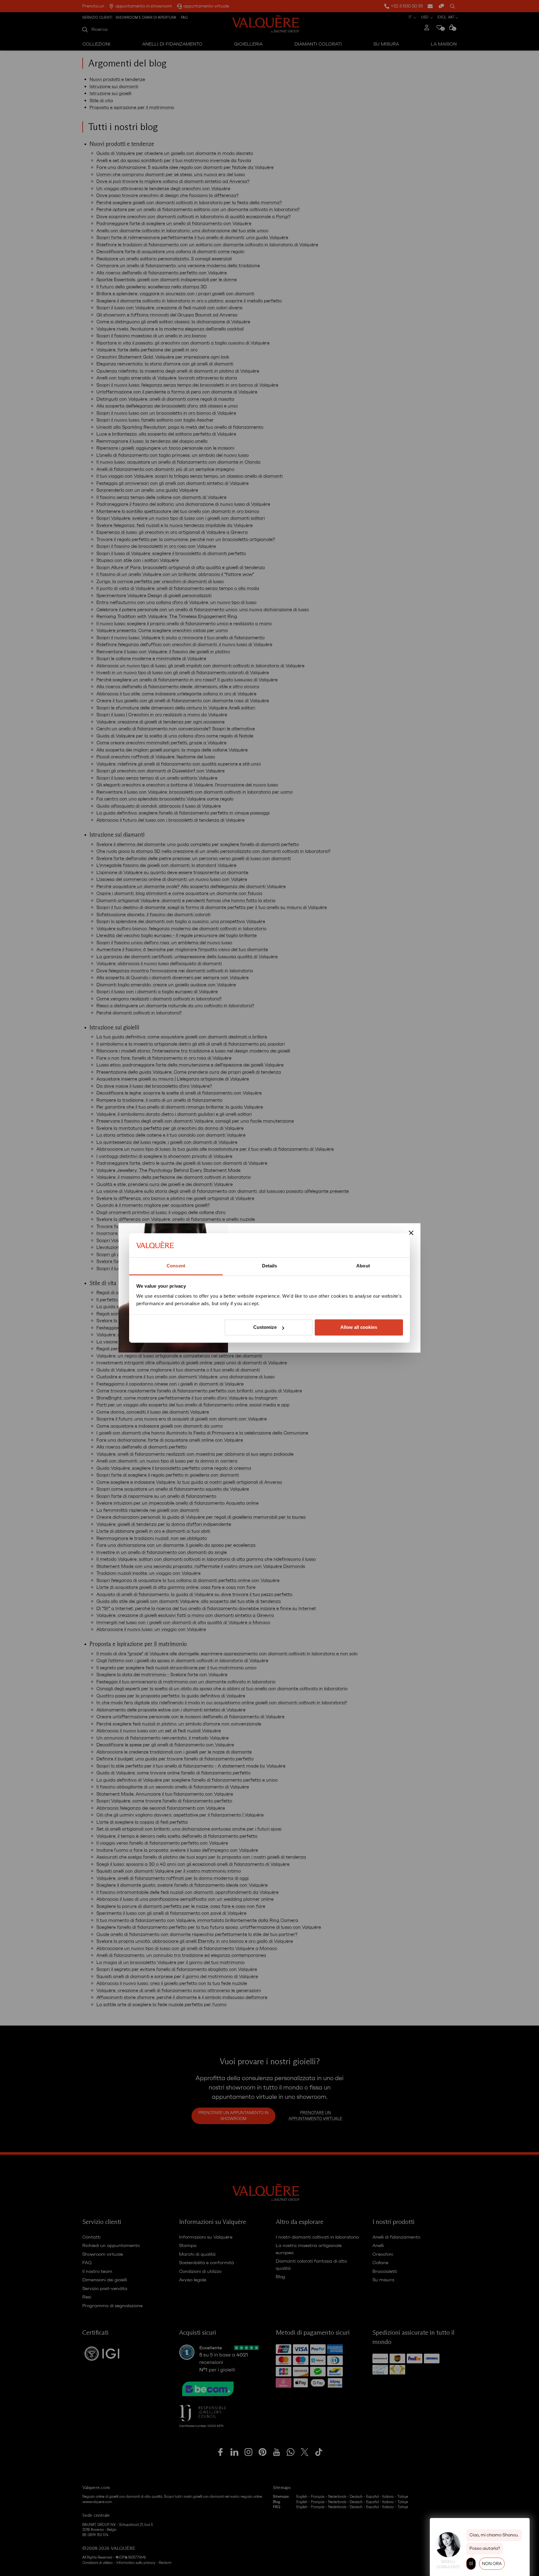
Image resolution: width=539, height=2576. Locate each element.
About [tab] (363, 1266)
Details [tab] (270, 1266)
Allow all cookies (359, 1327)
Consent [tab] (176, 1266)
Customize (265, 1327)
